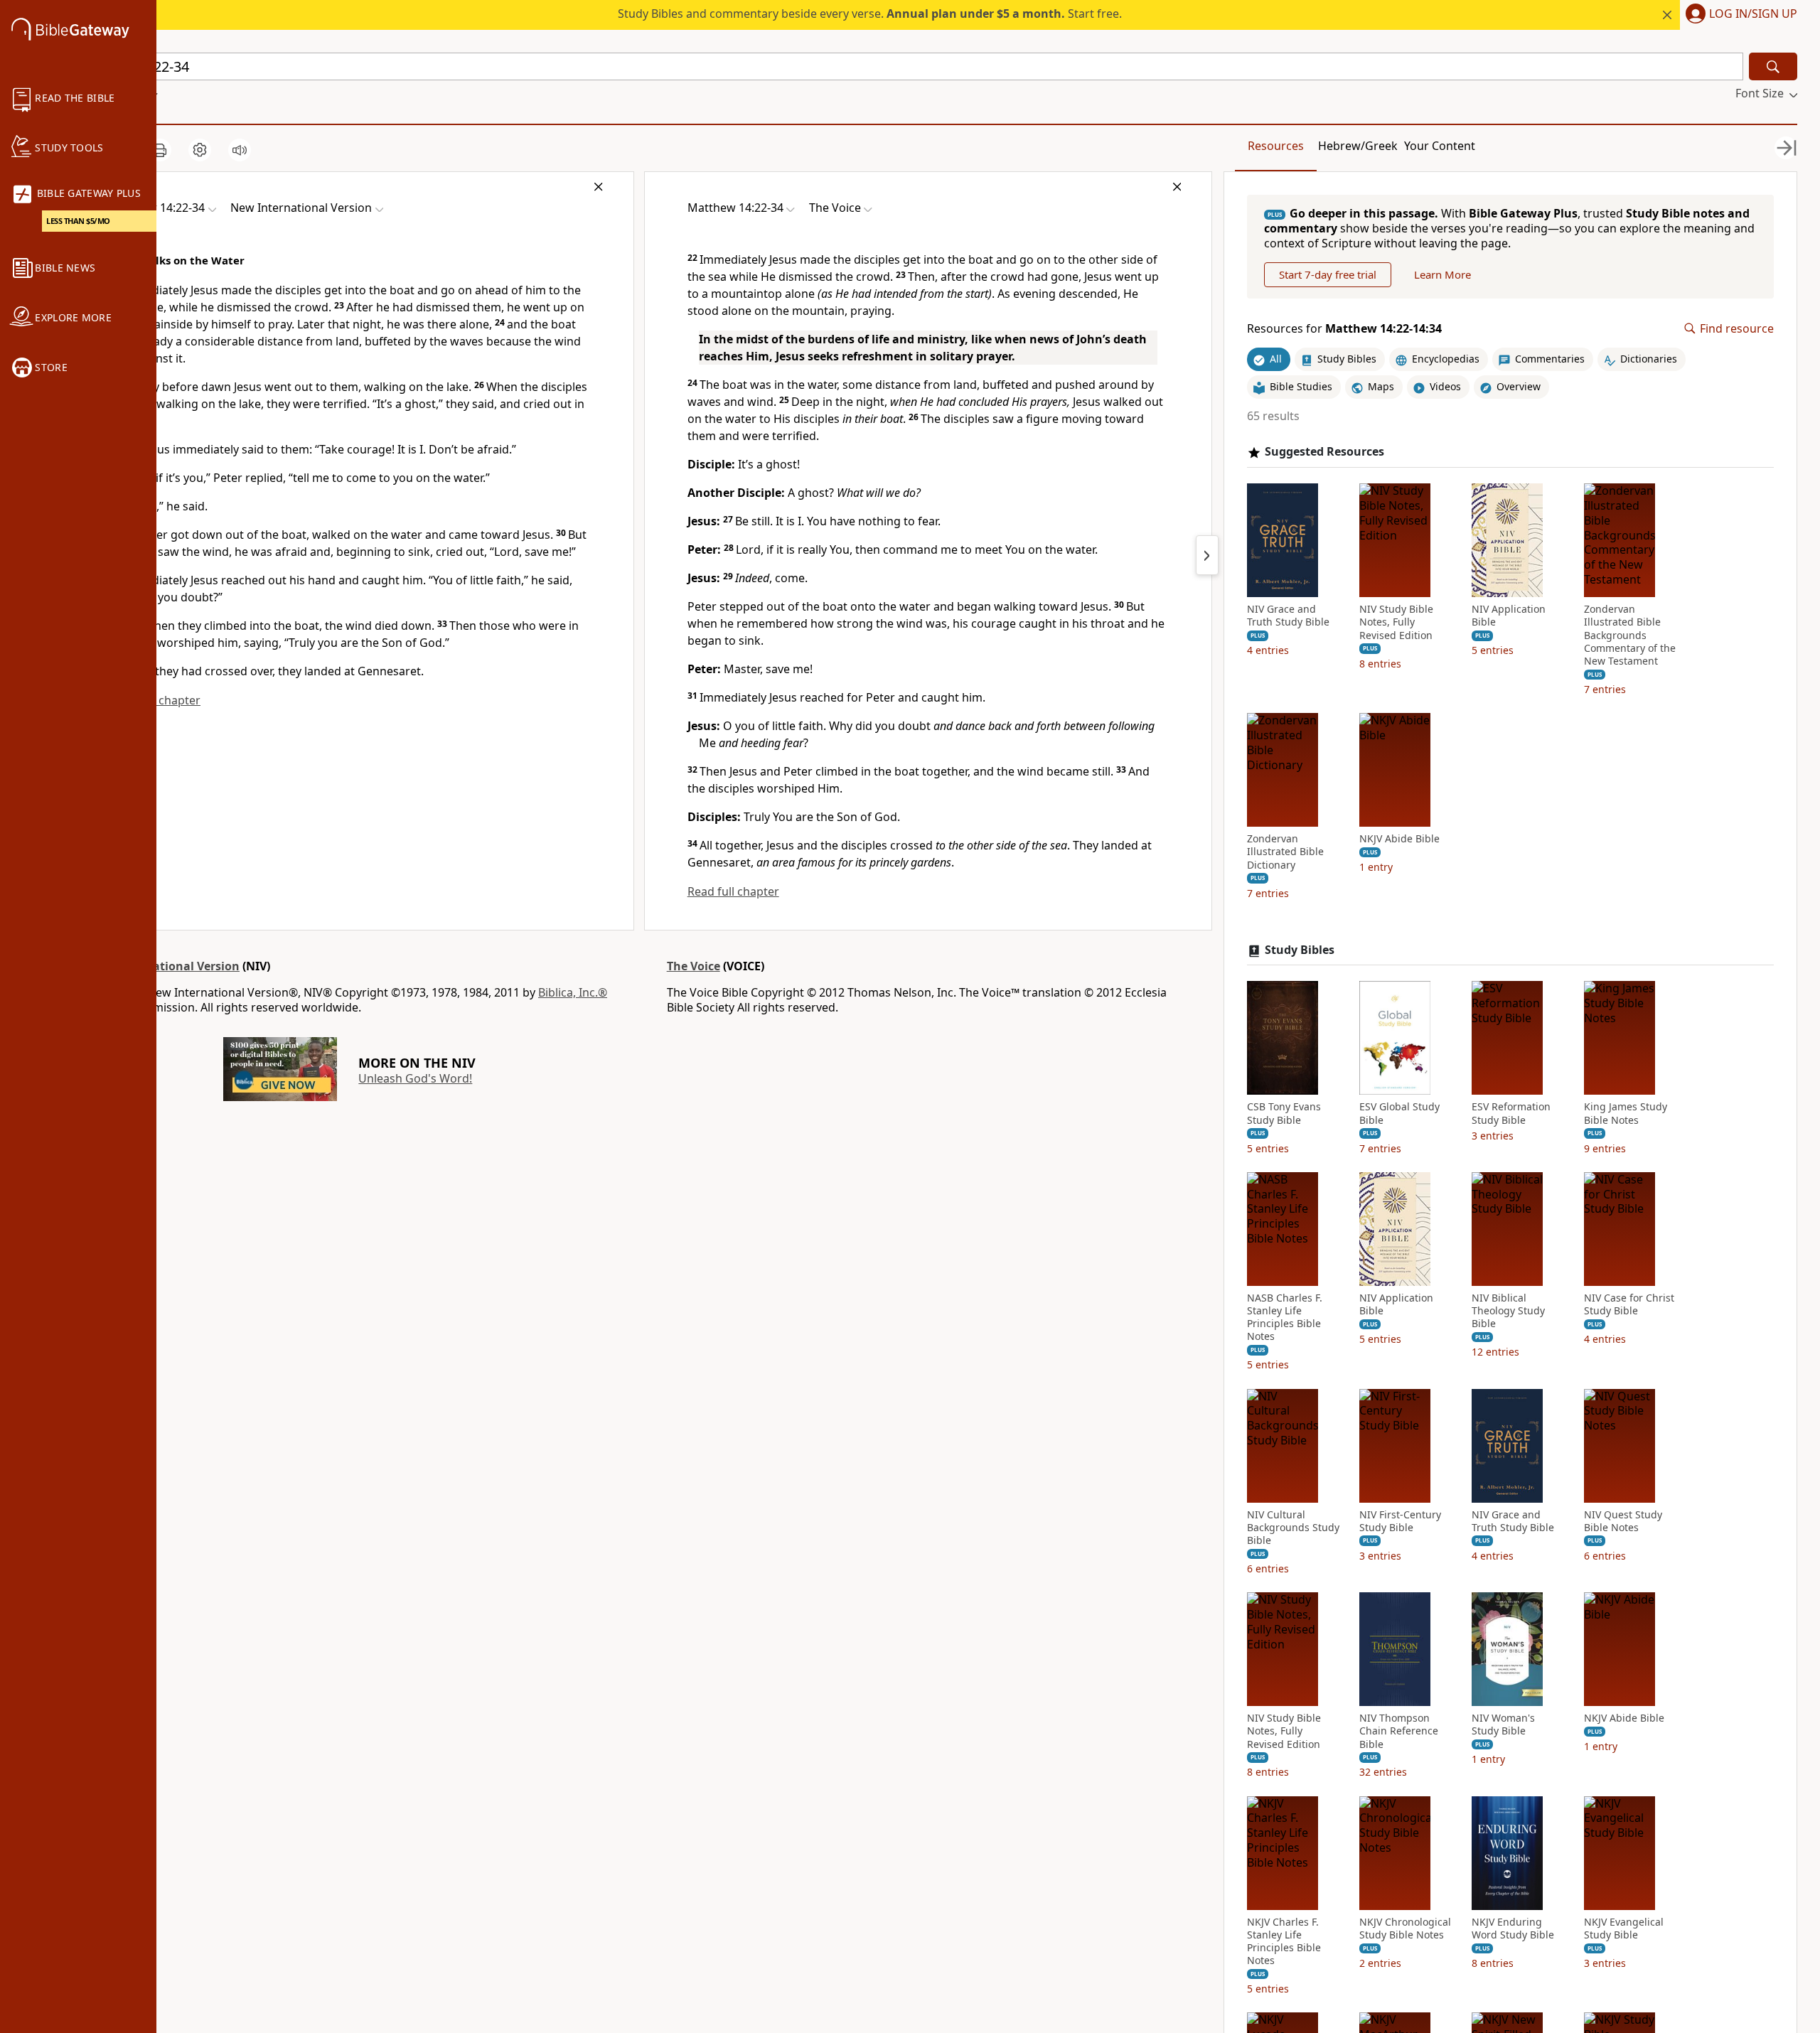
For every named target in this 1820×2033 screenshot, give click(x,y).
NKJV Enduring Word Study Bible (1513, 1929)
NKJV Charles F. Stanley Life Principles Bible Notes (1284, 1942)
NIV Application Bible (1509, 616)
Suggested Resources (1324, 452)
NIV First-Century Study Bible (1400, 1521)
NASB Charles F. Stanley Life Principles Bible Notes (1285, 1318)
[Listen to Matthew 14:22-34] (240, 150)
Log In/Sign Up (1753, 14)
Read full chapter (733, 891)
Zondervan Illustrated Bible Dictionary (1285, 852)
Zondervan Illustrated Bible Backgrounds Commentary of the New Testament (1630, 635)
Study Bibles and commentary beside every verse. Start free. (870, 14)
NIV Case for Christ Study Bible (1629, 1304)
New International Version (164, 966)
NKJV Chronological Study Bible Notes (1405, 1929)
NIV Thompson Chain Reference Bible (1399, 1731)
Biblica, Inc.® (573, 992)
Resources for (1344, 329)
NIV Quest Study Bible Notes (1623, 1521)
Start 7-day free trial (1328, 274)
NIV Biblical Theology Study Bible (1508, 1311)
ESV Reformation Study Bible (1511, 1113)
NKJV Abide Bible (1399, 839)
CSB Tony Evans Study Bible (1284, 1113)
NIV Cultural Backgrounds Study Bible (1293, 1528)
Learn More (1442, 274)
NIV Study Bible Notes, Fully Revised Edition (1396, 622)
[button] (1739, 15)
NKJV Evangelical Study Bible (1624, 1929)
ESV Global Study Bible (1399, 1113)
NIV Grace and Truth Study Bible (1288, 616)
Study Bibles (1300, 950)
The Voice (694, 966)
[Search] (1773, 66)
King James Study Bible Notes (1626, 1113)
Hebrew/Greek (1358, 146)
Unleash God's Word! (415, 1078)
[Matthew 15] (1207, 555)
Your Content (1440, 146)
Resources (1276, 146)
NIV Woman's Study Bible (1503, 1724)
